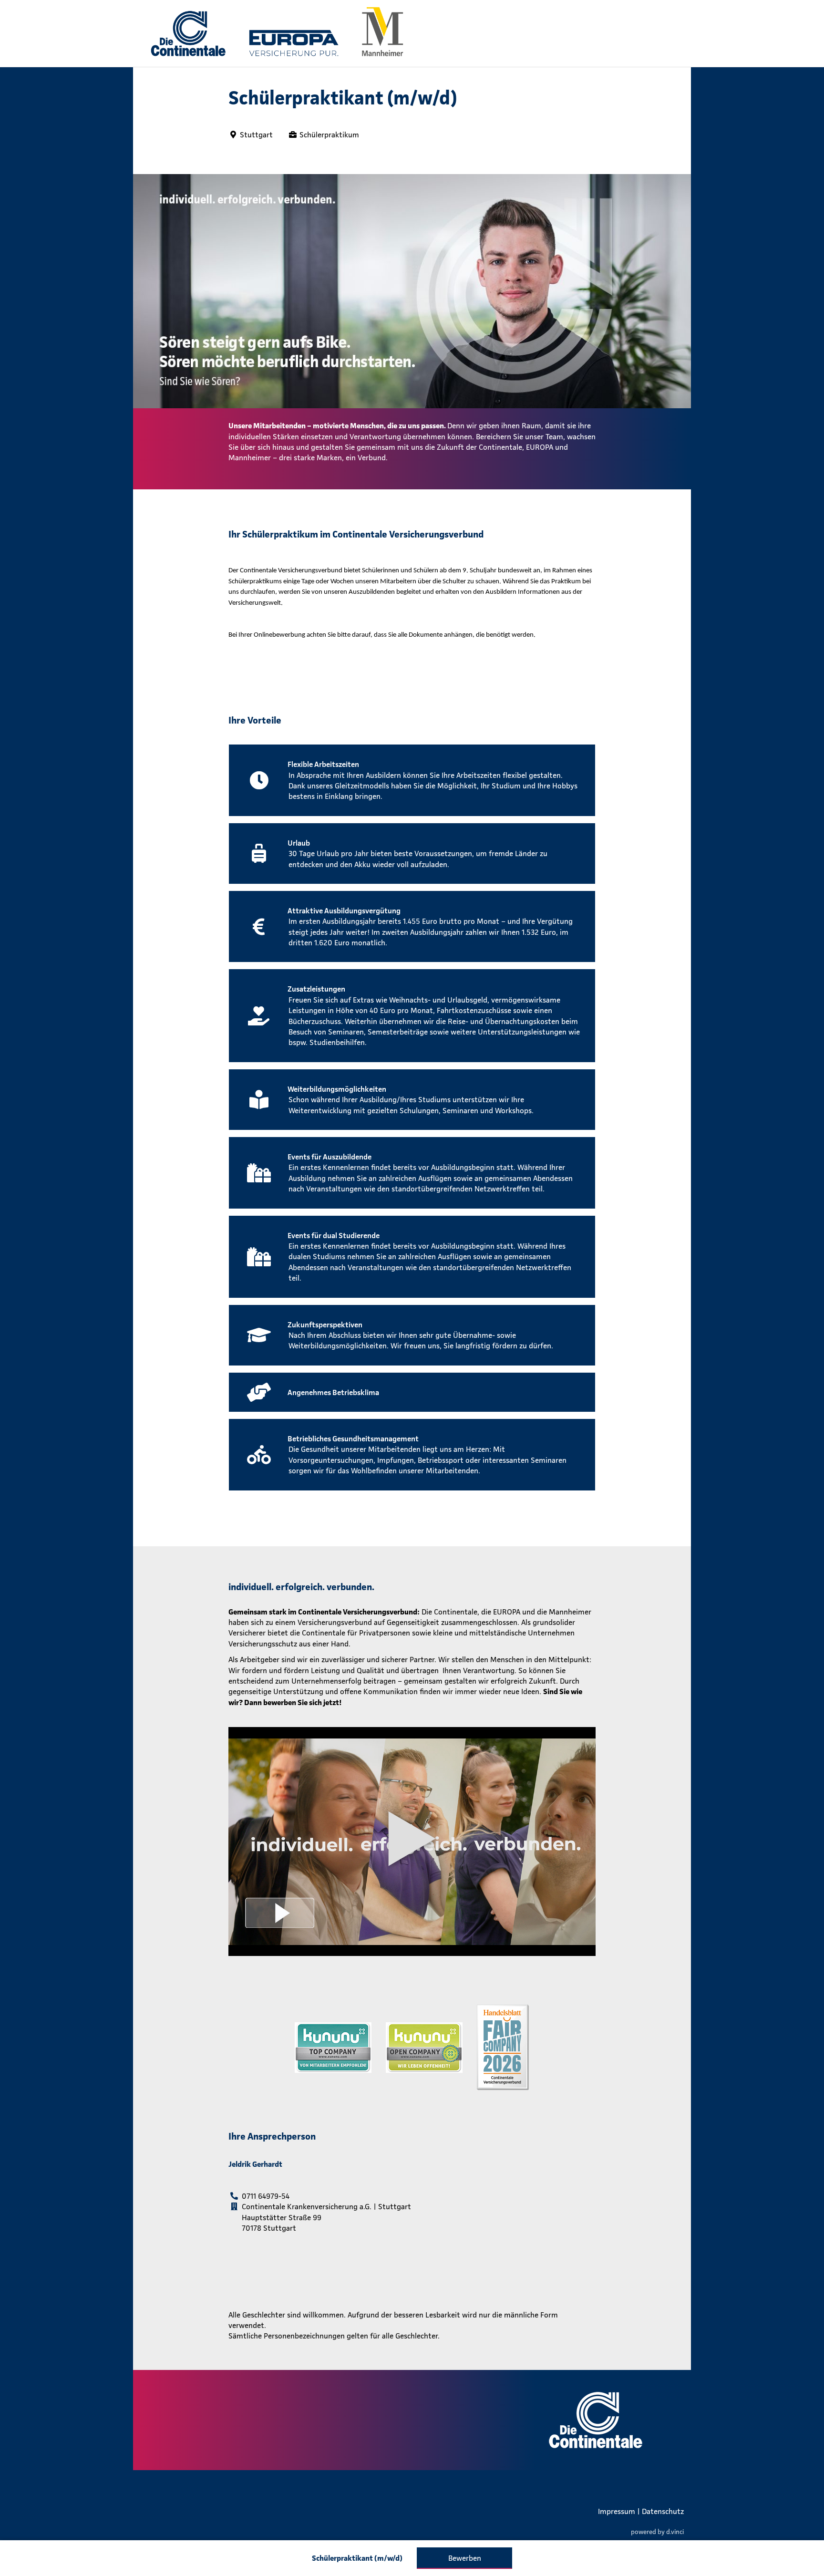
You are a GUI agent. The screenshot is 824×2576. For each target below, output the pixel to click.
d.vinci (675, 2531)
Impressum (617, 2511)
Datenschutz (663, 2511)
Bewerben (465, 2558)
